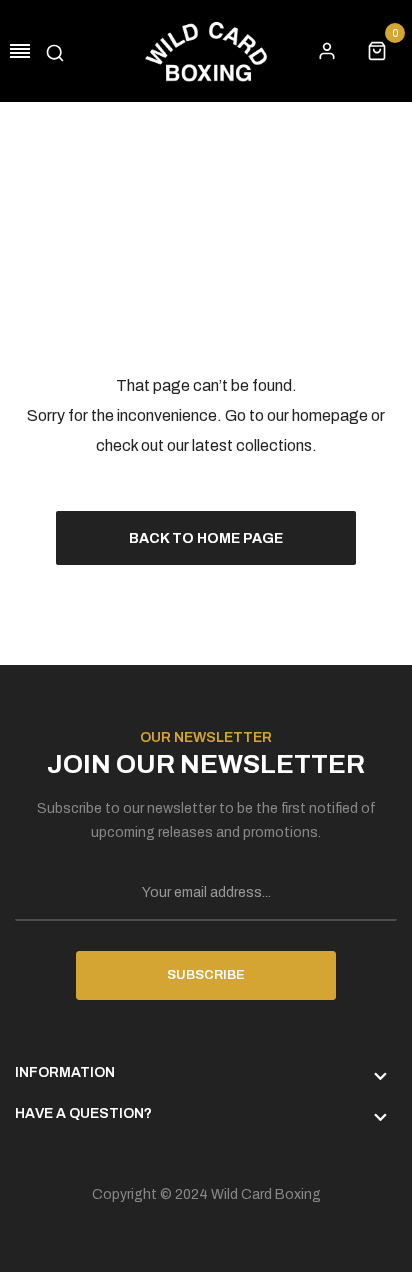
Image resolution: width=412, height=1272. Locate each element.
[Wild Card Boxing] (206, 51)
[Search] (55, 51)
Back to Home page (206, 538)
